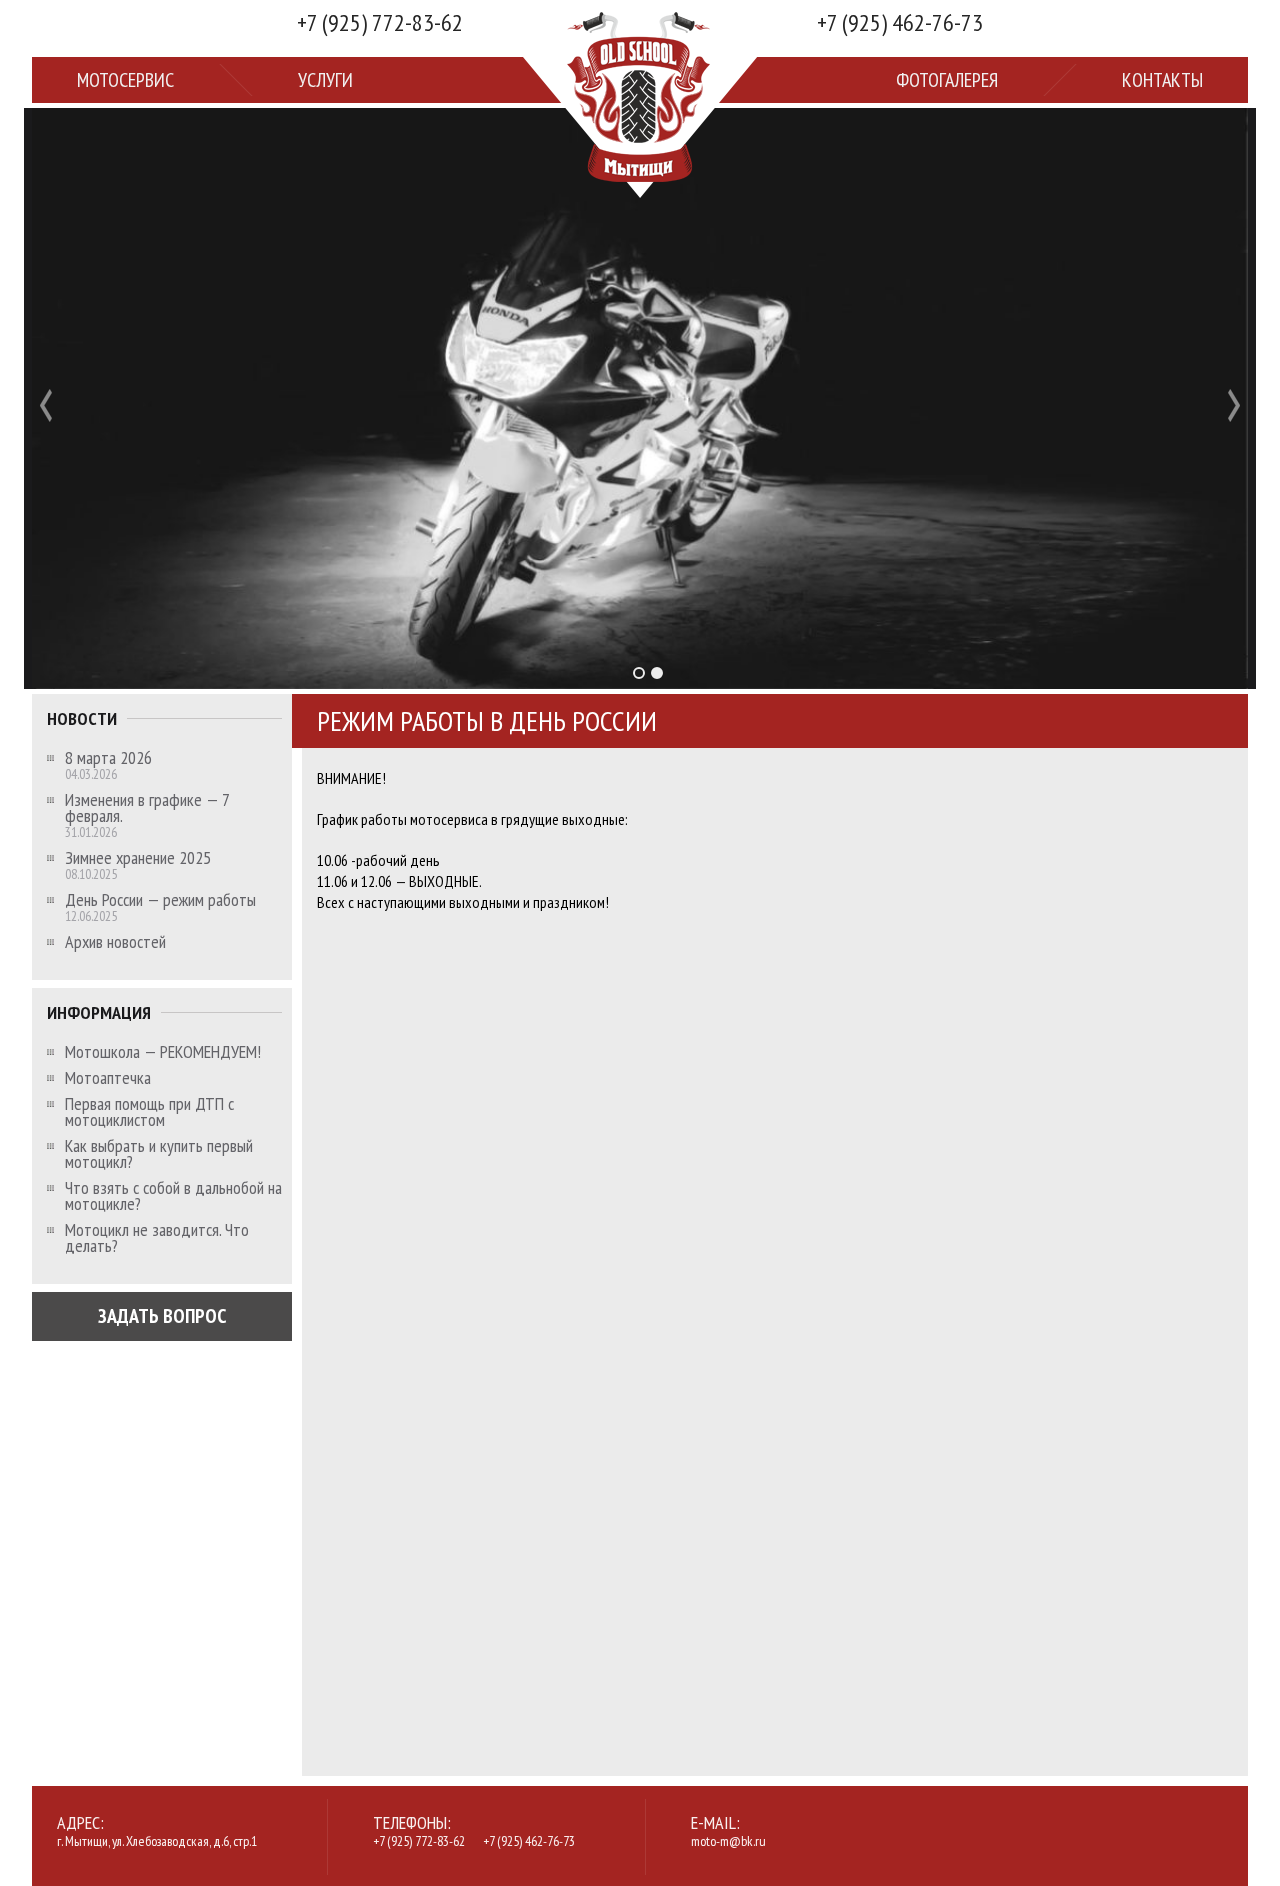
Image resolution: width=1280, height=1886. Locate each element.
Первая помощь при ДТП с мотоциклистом (149, 1112)
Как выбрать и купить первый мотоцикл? (159, 1154)
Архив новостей (115, 942)
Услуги (325, 80)
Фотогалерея (947, 80)
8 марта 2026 (108, 758)
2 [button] (657, 673)
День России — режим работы (160, 900)
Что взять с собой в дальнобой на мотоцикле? (173, 1196)
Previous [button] (46, 405)
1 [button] (639, 673)
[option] (640, 398)
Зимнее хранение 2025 (138, 858)
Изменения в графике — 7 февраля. (147, 808)
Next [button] (1234, 405)
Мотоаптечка (108, 1078)
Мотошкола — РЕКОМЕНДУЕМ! (163, 1052)
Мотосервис (125, 80)
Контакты (1162, 80)
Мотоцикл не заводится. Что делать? (157, 1238)
